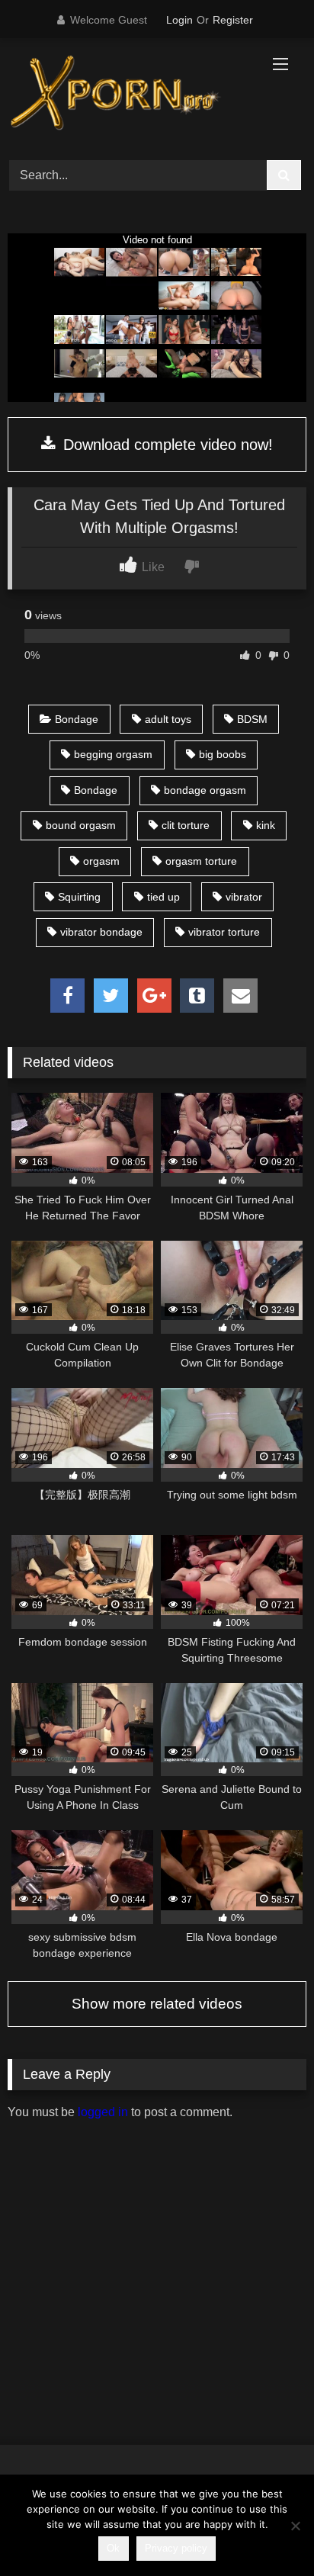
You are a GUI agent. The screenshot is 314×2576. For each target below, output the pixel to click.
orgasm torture (201, 861)
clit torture (186, 825)
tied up (163, 897)
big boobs (223, 754)
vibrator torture (224, 932)
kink (266, 825)
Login (179, 20)
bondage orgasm (205, 790)
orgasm (101, 861)
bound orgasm (81, 825)
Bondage (77, 719)
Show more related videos (157, 2004)
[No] (295, 2526)
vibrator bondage (101, 932)
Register (233, 20)
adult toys (168, 719)
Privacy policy (176, 2548)
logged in (103, 2112)
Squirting (79, 897)
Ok (113, 2548)
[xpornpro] (129, 97)
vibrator (244, 897)
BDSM (252, 719)
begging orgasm (113, 754)
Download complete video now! (166, 445)
